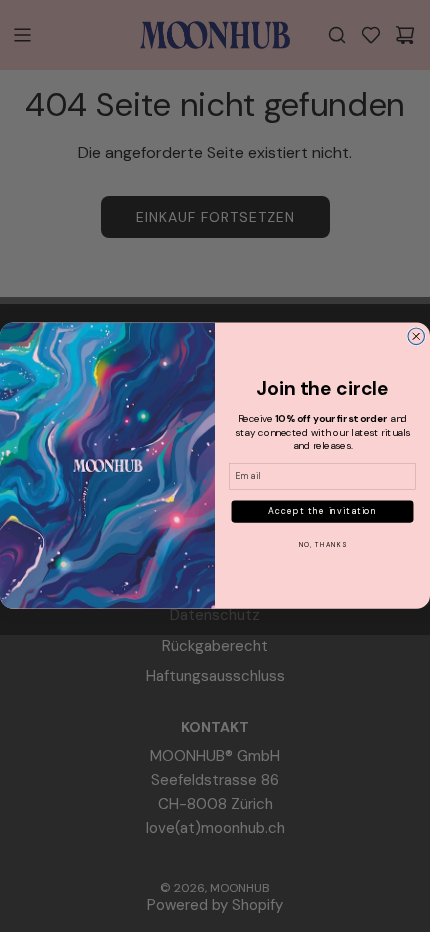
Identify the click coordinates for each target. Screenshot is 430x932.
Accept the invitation (322, 512)
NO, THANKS (323, 544)
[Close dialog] (416, 336)
